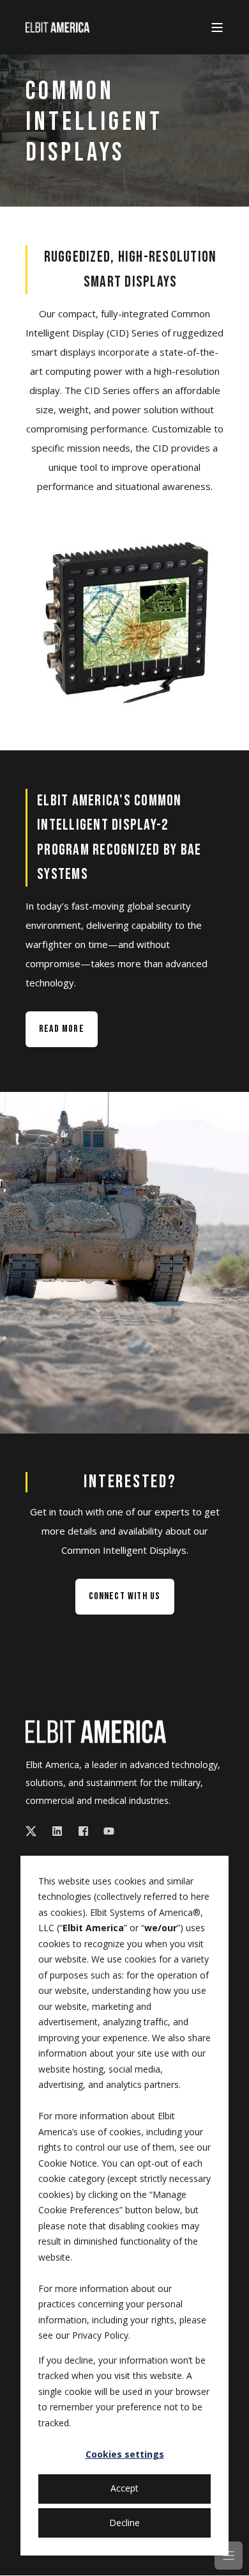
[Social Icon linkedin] (57, 1831)
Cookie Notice (68, 2163)
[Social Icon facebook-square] (83, 1831)
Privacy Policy (100, 2335)
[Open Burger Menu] (217, 28)
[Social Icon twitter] (35, 1831)
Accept (124, 2488)
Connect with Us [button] (125, 1596)
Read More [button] (62, 1029)
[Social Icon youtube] (105, 1831)
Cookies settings (125, 2454)
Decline (124, 2523)
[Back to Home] (57, 27)
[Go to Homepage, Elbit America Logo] (96, 1732)
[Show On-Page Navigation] (229, 2556)
